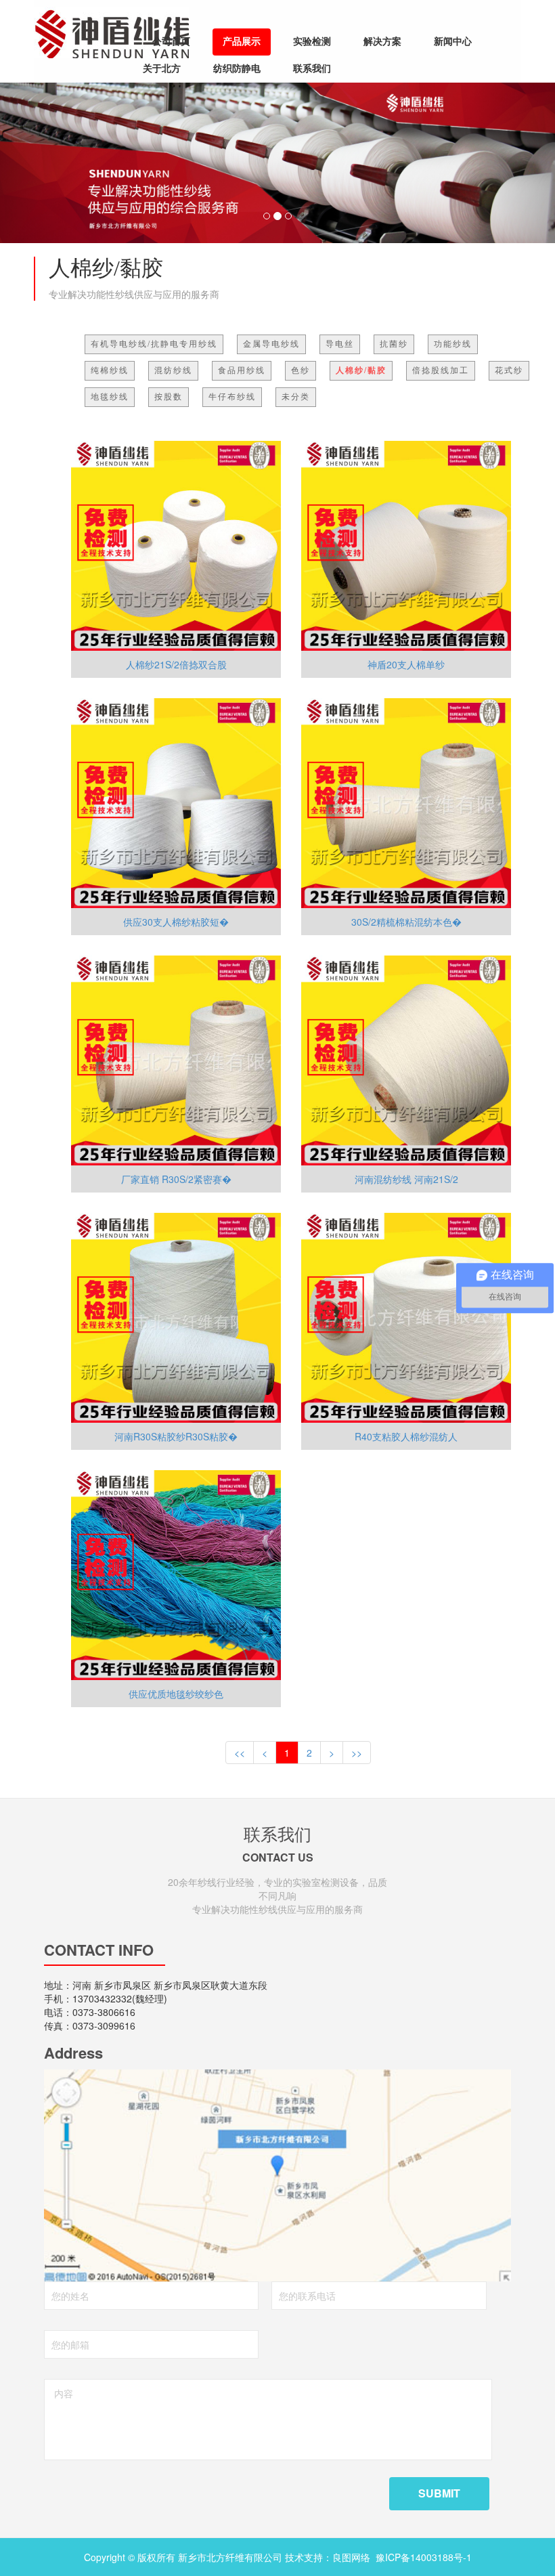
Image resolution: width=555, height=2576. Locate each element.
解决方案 (382, 42)
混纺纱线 (173, 370)
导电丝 (340, 344)
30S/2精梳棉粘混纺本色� (406, 922)
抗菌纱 (394, 344)
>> (357, 1753)
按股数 (169, 397)
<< (240, 1753)
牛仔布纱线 (232, 397)
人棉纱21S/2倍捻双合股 (176, 664)
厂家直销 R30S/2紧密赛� (176, 1179)
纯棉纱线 (110, 370)
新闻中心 (453, 42)
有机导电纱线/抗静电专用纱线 (154, 344)
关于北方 (162, 69)
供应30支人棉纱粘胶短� (176, 922)
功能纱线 (453, 344)
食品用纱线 (242, 370)
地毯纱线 (110, 397)
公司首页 (171, 42)
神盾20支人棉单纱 (406, 664)
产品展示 (242, 42)
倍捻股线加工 (441, 370)
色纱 (301, 370)
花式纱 (509, 370)
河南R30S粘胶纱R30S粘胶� (176, 1436)
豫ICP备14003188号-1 (424, 2557)
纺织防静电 (237, 69)
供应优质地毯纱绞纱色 (176, 1694)
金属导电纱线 (271, 344)
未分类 (296, 397)
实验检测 (312, 42)
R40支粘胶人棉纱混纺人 (406, 1436)
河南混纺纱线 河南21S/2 (406, 1179)
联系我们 (312, 69)
